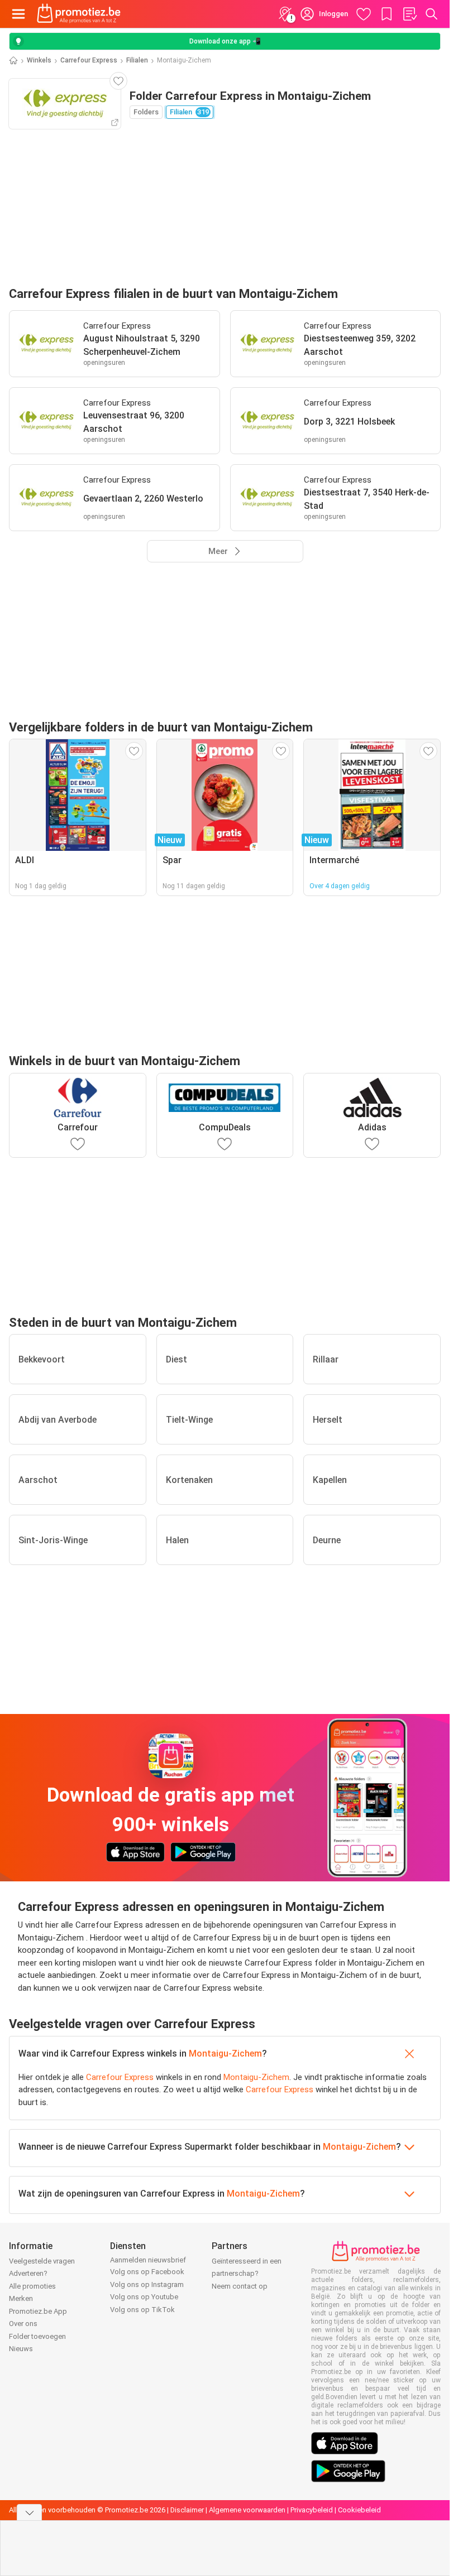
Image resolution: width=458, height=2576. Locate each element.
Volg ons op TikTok (142, 2310)
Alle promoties (32, 2286)
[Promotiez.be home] (79, 14)
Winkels (39, 60)
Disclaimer (187, 2510)
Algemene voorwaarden (247, 2510)
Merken (21, 2298)
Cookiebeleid (359, 2510)
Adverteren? (28, 2273)
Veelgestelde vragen (42, 2261)
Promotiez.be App (38, 2311)
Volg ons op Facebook (147, 2272)
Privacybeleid (312, 2510)
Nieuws (21, 2349)
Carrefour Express (89, 60)
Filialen (137, 60)
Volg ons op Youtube (144, 2297)
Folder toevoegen (37, 2336)
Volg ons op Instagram (147, 2284)
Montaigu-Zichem (225, 2053)
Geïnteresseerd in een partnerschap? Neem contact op (247, 2274)
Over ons (23, 2324)
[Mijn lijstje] (409, 14)
